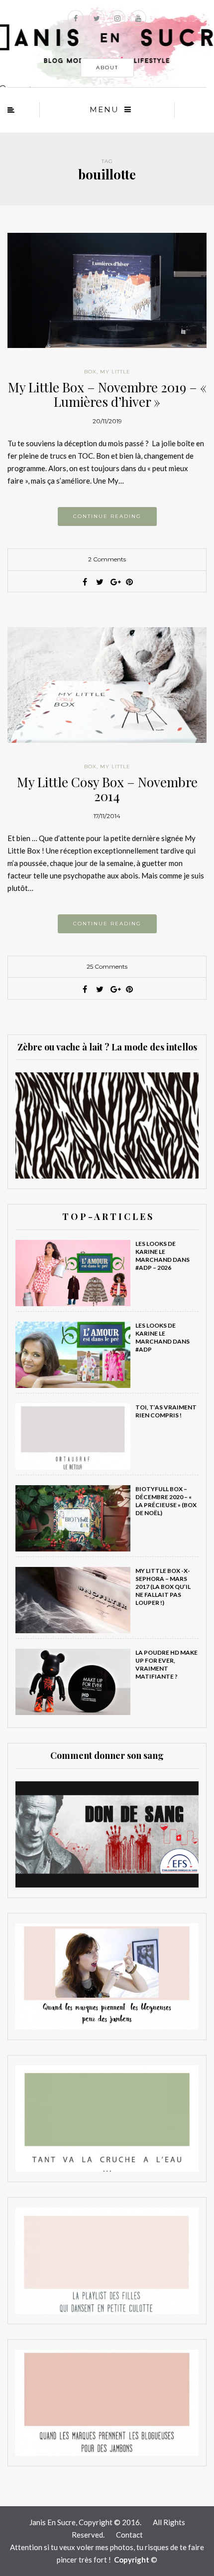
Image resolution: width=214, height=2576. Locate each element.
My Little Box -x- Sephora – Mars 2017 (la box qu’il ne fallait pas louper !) (163, 1587)
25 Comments (107, 966)
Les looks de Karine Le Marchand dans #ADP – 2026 (162, 1256)
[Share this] (85, 582)
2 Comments (107, 559)
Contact (129, 2535)
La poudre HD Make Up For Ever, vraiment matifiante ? (166, 1664)
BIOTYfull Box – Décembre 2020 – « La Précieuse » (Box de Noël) (166, 1501)
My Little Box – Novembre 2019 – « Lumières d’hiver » (107, 394)
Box (90, 372)
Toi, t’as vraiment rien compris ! (166, 1411)
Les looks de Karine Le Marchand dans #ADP (162, 1337)
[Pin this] (129, 582)
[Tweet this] (100, 582)
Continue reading (107, 516)
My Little (115, 372)
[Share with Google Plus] (114, 582)
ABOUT (107, 68)
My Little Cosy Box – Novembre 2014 (107, 789)
